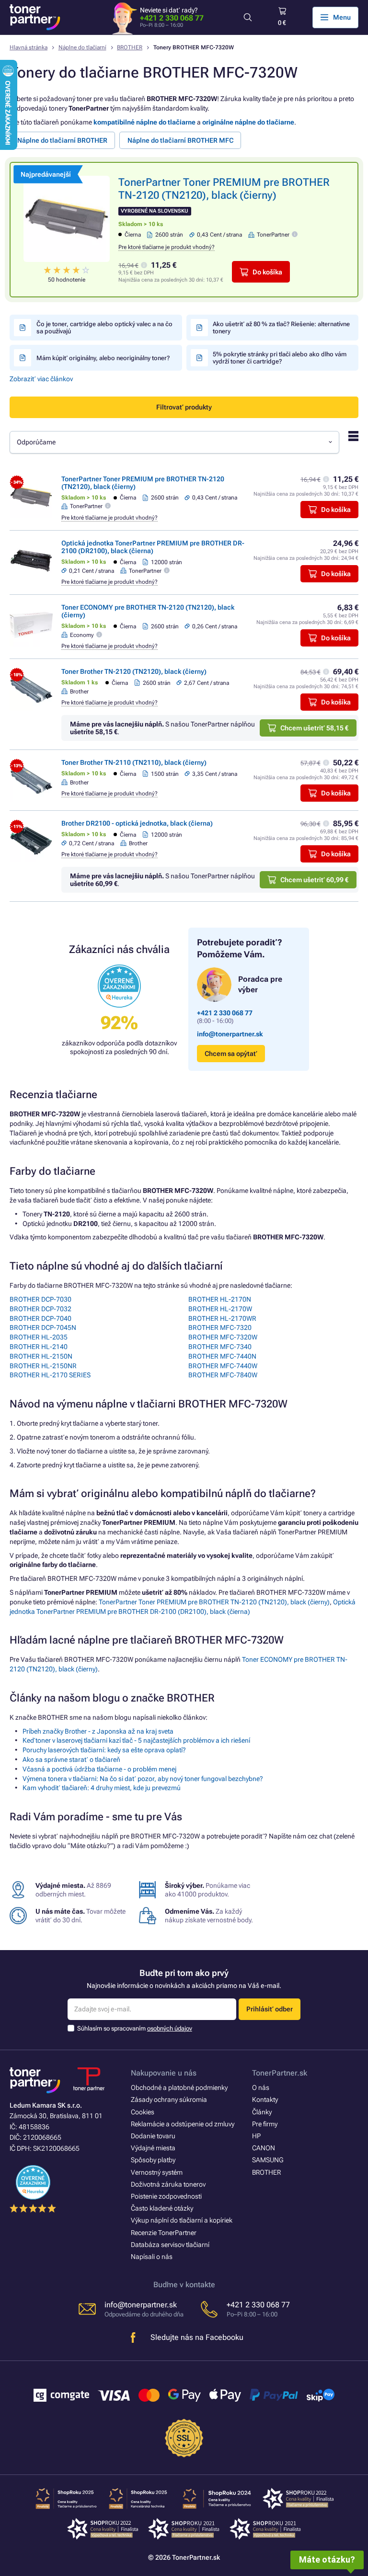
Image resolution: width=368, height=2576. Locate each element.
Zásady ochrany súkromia (169, 2099)
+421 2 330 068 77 (172, 18)
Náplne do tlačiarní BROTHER (62, 140)
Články (262, 2112)
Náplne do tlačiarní (82, 47)
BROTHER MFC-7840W (223, 1375)
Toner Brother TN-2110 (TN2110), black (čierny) (134, 762)
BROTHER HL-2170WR (222, 1318)
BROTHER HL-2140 (39, 1347)
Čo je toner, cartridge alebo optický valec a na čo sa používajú (104, 328)
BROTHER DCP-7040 (40, 1318)
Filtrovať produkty (184, 407)
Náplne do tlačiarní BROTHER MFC (180, 140)
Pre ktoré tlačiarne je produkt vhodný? (167, 247)
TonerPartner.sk (280, 2073)
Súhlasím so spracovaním (135, 2028)
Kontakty (265, 2099)
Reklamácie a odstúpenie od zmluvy (183, 2124)
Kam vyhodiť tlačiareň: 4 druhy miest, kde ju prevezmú (102, 1788)
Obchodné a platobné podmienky (179, 2088)
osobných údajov (170, 2028)
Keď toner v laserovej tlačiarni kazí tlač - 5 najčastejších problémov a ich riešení (136, 1740)
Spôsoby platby (153, 2160)
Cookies (143, 2112)
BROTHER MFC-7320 (220, 1328)
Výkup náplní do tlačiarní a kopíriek (182, 2220)
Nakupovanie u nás (164, 2073)
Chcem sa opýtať (231, 1054)
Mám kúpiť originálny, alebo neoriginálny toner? (103, 358)
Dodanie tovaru (153, 2136)
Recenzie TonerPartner (164, 2233)
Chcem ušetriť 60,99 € (314, 880)
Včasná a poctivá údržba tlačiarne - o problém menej (99, 1769)
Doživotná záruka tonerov (168, 2184)
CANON (264, 2148)
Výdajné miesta (153, 2148)
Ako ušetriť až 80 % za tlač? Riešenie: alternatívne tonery (281, 328)
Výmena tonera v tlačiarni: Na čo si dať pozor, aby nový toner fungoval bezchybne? (143, 1779)
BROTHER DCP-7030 (40, 1299)
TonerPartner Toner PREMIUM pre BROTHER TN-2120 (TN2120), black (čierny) (214, 1602)
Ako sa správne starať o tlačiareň (71, 1759)
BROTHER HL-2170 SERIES (50, 1375)
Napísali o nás (152, 2257)
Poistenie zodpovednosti (166, 2196)
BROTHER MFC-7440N (222, 1356)
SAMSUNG (268, 2160)
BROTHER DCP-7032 (40, 1309)
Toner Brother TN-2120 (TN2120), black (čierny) (134, 671)
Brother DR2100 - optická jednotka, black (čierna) (137, 823)
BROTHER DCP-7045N (43, 1328)
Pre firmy (265, 2124)
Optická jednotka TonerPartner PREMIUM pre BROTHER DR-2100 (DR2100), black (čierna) (153, 547)
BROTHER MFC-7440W (223, 1366)
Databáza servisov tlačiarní (170, 2245)
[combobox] (174, 442)
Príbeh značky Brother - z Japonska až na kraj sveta (98, 1731)
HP (256, 2136)
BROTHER (130, 47)
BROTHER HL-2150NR (43, 1366)
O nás (261, 2088)
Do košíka (267, 272)
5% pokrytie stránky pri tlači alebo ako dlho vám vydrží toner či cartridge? (280, 358)
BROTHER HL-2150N (41, 1356)
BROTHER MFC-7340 (220, 1347)
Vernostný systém (157, 2172)
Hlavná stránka (29, 47)
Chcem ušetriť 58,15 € (314, 728)
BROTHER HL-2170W (220, 1309)
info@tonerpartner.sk (230, 1034)
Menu (342, 17)
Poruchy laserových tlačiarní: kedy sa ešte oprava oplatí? (104, 1750)
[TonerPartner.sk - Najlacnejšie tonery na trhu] (35, 17)
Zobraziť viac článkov (41, 379)
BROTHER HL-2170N (220, 1299)
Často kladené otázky (162, 2208)
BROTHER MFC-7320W (223, 1337)
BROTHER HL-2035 (39, 1337)
